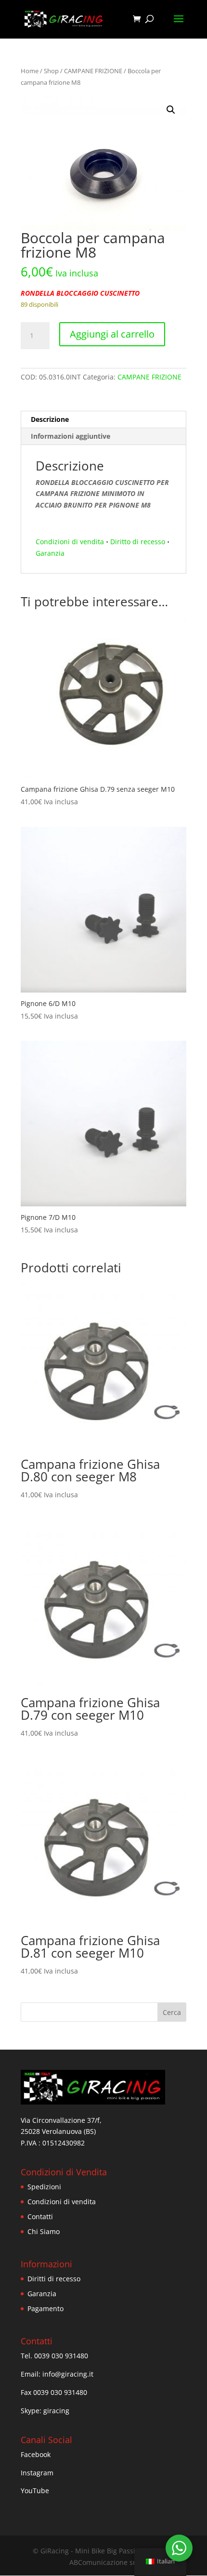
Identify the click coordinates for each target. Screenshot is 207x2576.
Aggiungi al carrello (112, 334)
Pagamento (45, 2308)
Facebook (36, 2454)
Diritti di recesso (54, 2279)
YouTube (35, 2491)
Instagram (37, 2473)
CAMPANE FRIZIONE (93, 71)
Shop (51, 71)
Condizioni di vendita (70, 542)
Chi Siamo (44, 2231)
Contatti (40, 2216)
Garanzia (50, 553)
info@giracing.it (68, 2374)
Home (30, 71)
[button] (171, 110)
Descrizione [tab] (50, 419)
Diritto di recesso (138, 542)
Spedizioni (44, 2187)
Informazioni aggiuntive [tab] (71, 436)
